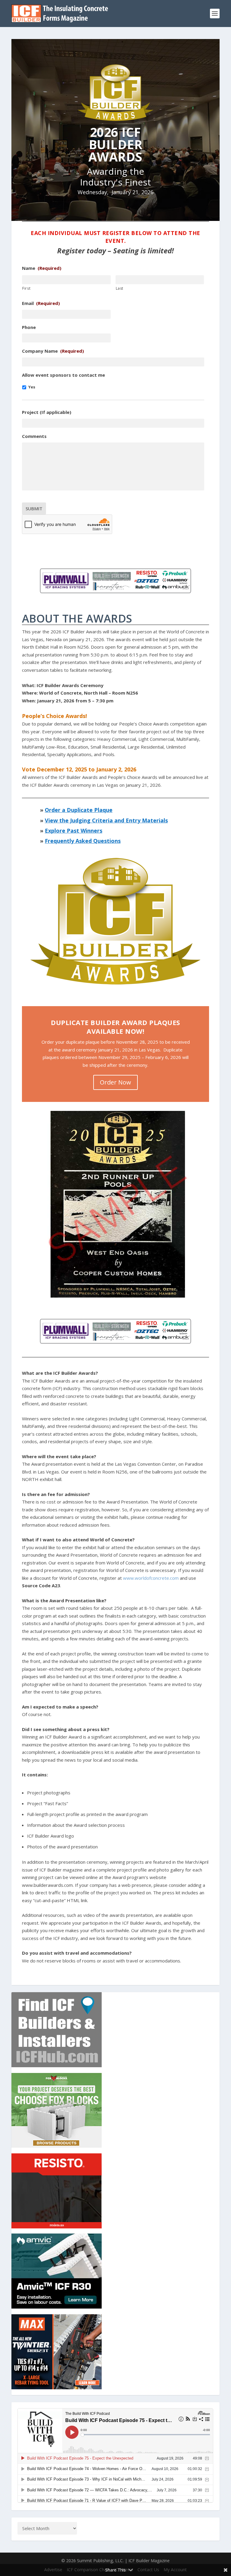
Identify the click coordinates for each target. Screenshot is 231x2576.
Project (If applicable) (47, 412)
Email (41, 303)
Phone (29, 327)
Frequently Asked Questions (83, 841)
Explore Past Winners (74, 831)
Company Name (53, 351)
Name (42, 268)
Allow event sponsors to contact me (63, 375)
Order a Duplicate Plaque (79, 810)
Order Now (115, 1082)
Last (120, 288)
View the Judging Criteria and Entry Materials (106, 820)
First (26, 288)
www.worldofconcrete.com (151, 1578)
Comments (34, 436)
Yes (32, 387)
